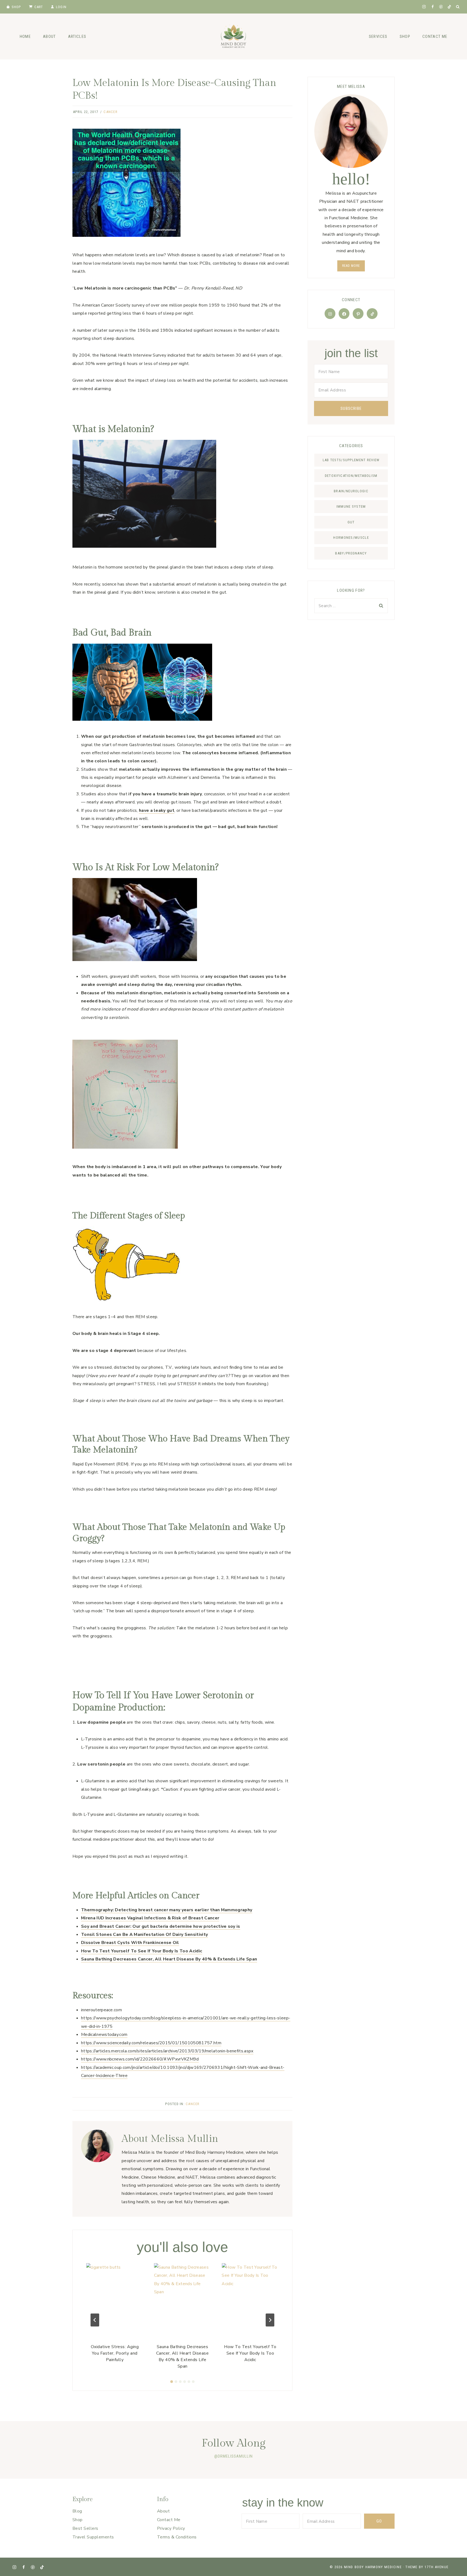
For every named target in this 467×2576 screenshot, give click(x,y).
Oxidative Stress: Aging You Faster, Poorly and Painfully (115, 2353)
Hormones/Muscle (351, 538)
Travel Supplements (93, 2537)
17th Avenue (437, 2567)
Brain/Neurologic (351, 491)
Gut (351, 522)
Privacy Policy (171, 2528)
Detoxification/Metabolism (351, 476)
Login (61, 7)
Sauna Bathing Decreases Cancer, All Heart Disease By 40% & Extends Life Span (169, 1959)
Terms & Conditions (177, 2537)
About (49, 36)
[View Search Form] (458, 7)
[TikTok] (449, 7)
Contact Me (435, 36)
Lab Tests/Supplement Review (351, 460)
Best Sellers (85, 2528)
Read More (351, 266)
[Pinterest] (441, 7)
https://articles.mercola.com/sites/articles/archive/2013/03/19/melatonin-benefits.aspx (167, 2051)
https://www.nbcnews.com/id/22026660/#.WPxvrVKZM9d (140, 2059)
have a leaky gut (157, 810)
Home (25, 36)
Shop (16, 7)
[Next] (270, 2320)
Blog (77, 2511)
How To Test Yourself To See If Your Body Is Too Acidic (250, 2353)
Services (378, 36)
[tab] (172, 2382)
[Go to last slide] (95, 2320)
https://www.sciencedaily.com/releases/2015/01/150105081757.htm (151, 2043)
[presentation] (115, 2301)
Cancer (111, 112)
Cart (39, 7)
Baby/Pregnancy (351, 553)
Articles (77, 36)
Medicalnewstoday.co (102, 2035)
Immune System (351, 506)
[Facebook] (433, 7)
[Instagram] (424, 7)
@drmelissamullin (234, 2456)
